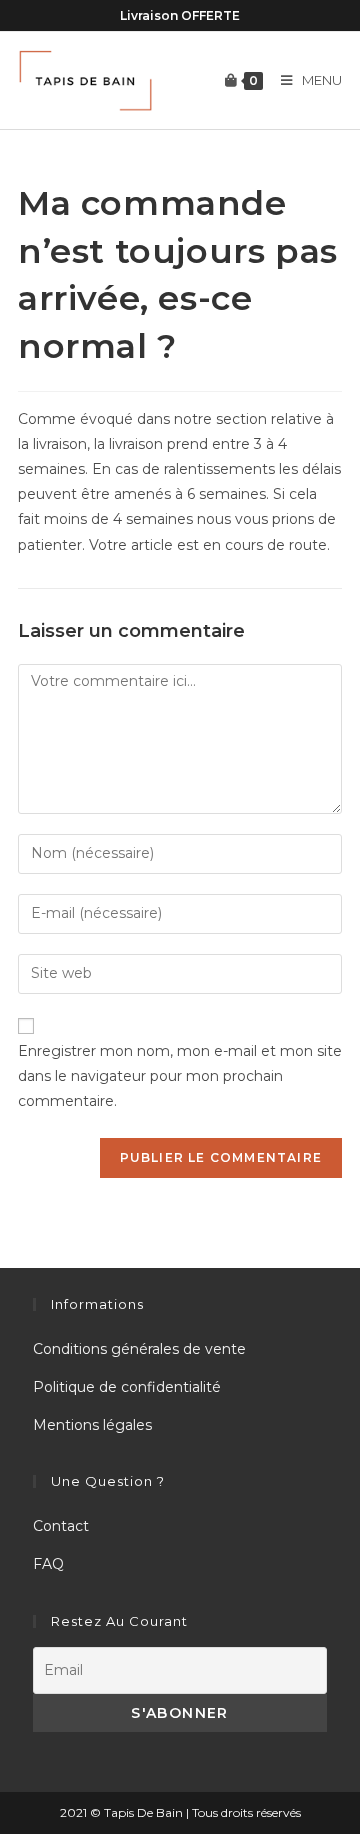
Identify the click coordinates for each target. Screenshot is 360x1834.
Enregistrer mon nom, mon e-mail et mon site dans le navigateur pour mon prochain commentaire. (180, 1076)
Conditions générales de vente (139, 1349)
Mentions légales (92, 1425)
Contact (61, 1526)
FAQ (48, 1564)
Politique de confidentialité (127, 1387)
